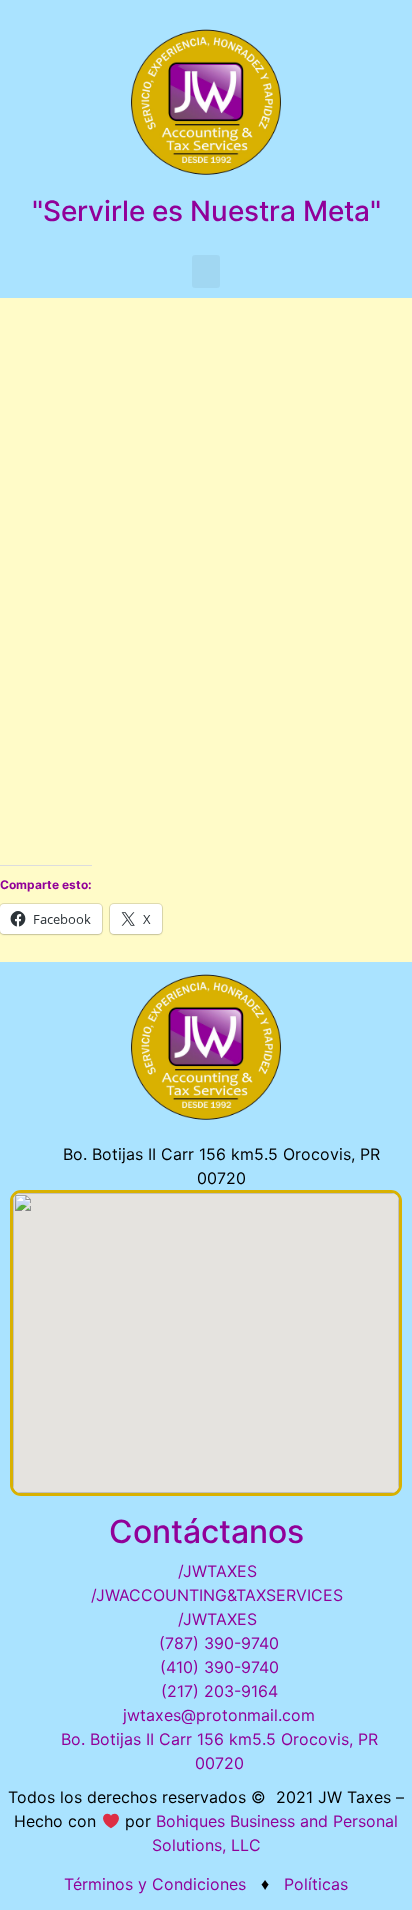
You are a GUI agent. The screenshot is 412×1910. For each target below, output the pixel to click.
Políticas (313, 1884)
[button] (206, 271)
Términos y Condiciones (155, 1884)
